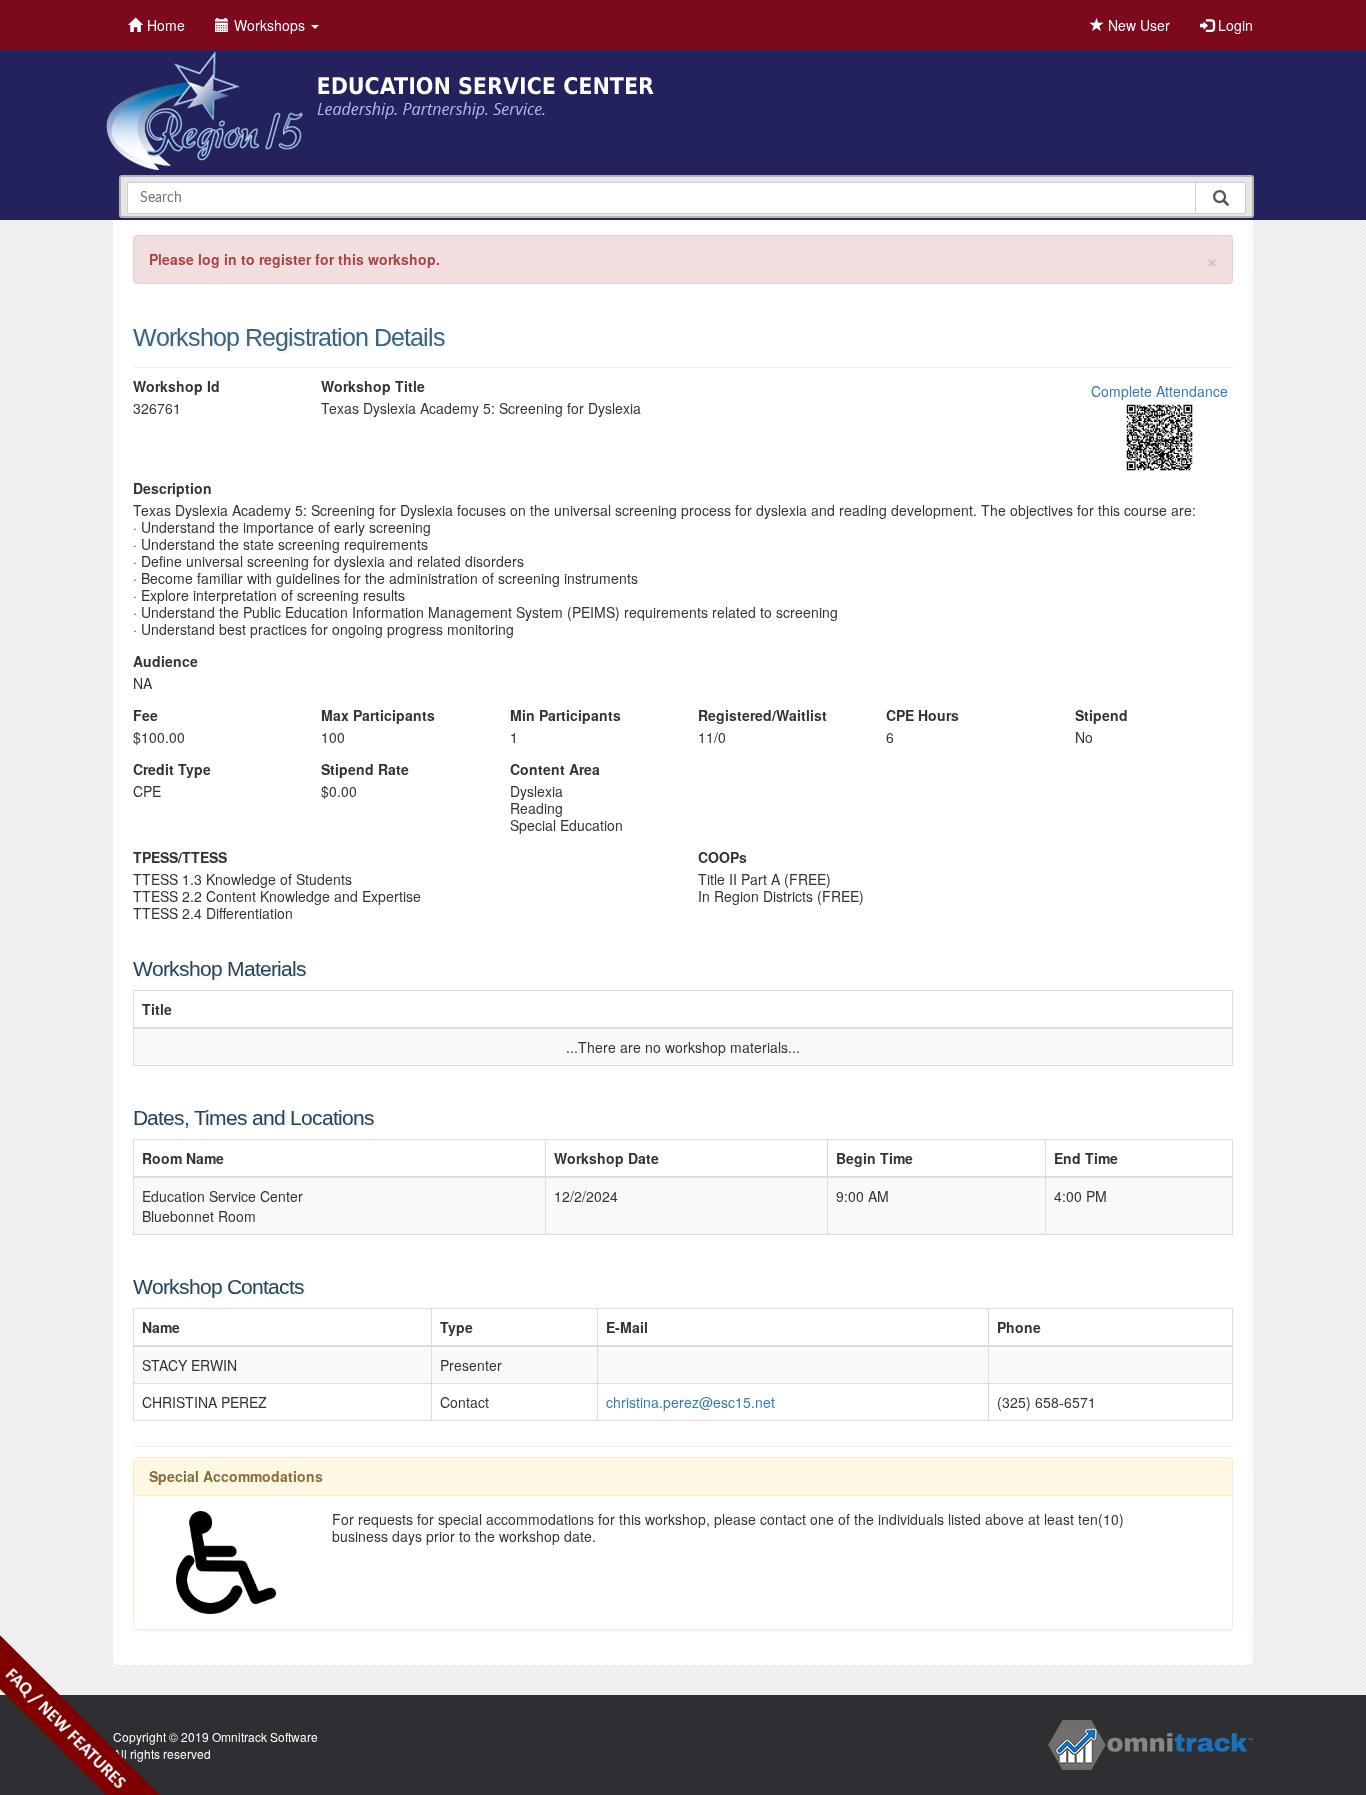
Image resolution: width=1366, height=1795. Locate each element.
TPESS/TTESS (180, 857)
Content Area (555, 769)
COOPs (722, 857)
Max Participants (378, 715)
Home (166, 25)
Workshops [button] (271, 25)
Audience (165, 661)
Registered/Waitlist (762, 715)
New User (1137, 25)
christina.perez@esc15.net (690, 1402)
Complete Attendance (1159, 391)
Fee (145, 715)
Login (1233, 25)
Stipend (1101, 715)
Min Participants (565, 715)
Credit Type (172, 769)
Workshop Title (373, 386)
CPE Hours (922, 715)
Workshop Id (176, 386)
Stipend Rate (365, 769)
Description (172, 488)
